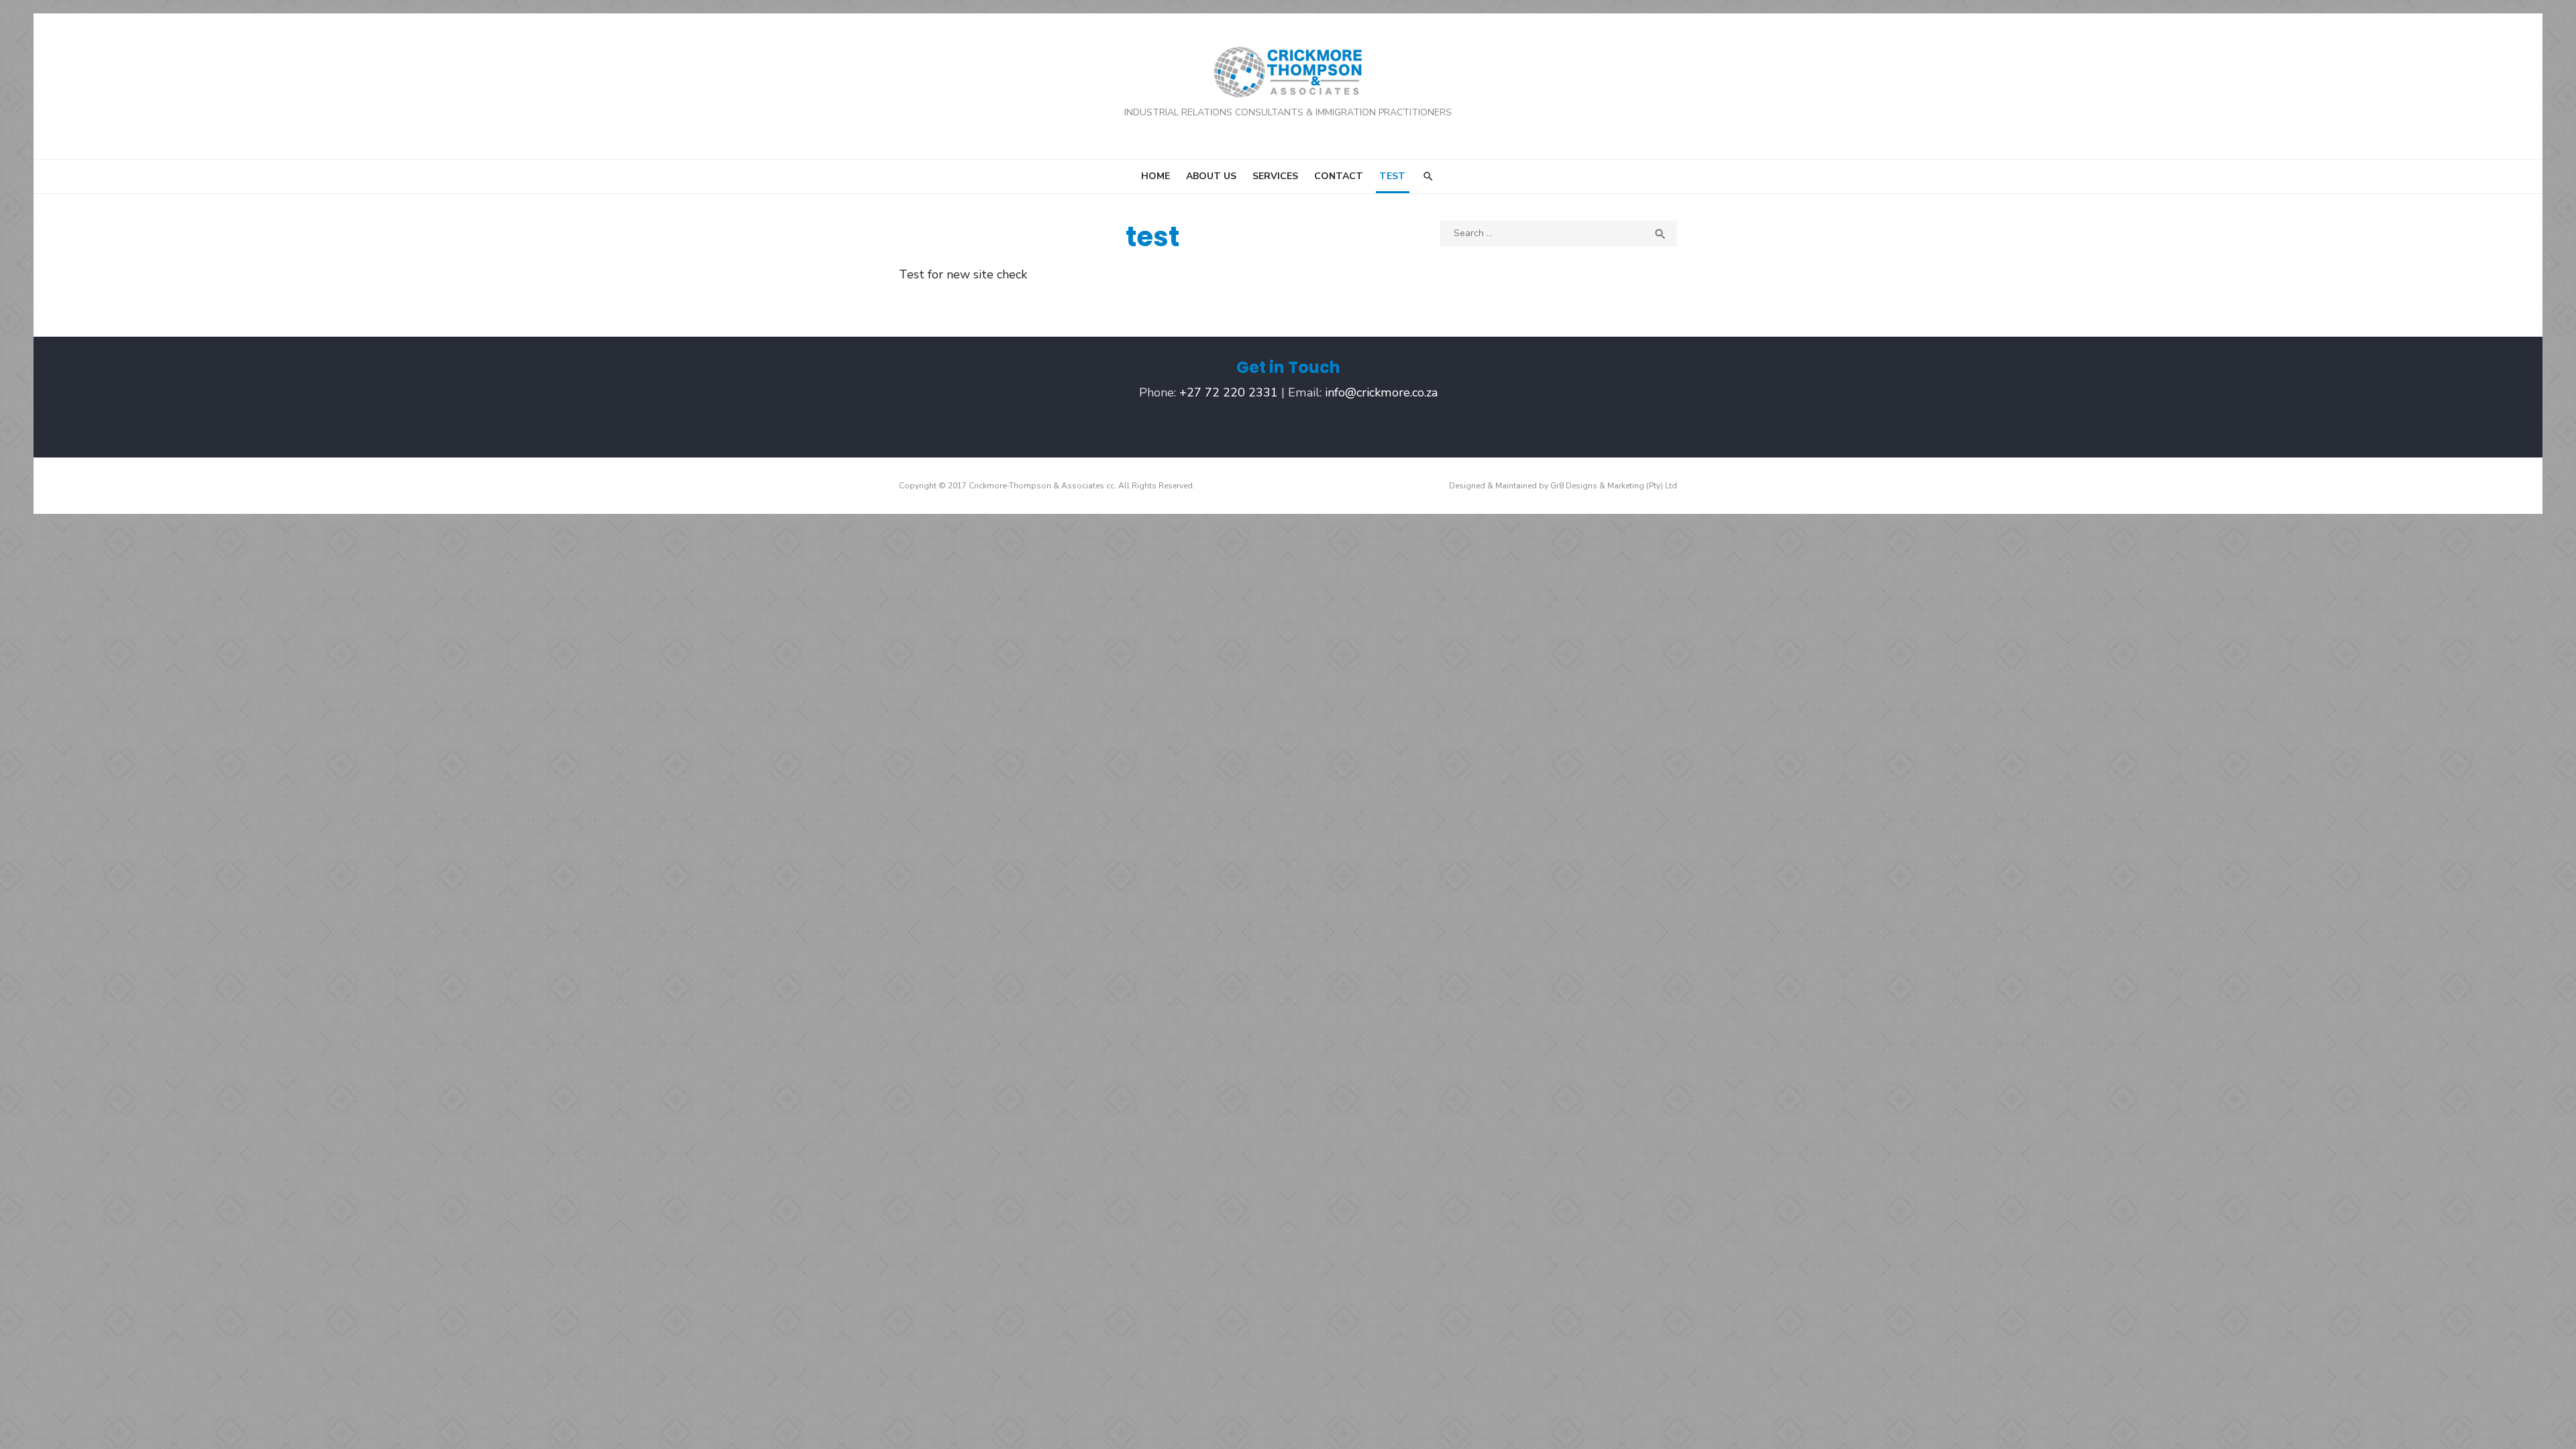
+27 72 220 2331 (1229, 392)
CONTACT (1339, 176)
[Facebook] (1288, 426)
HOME (1156, 176)
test (1392, 176)
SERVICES (1275, 176)
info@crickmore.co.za (1381, 392)
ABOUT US (1211, 176)
